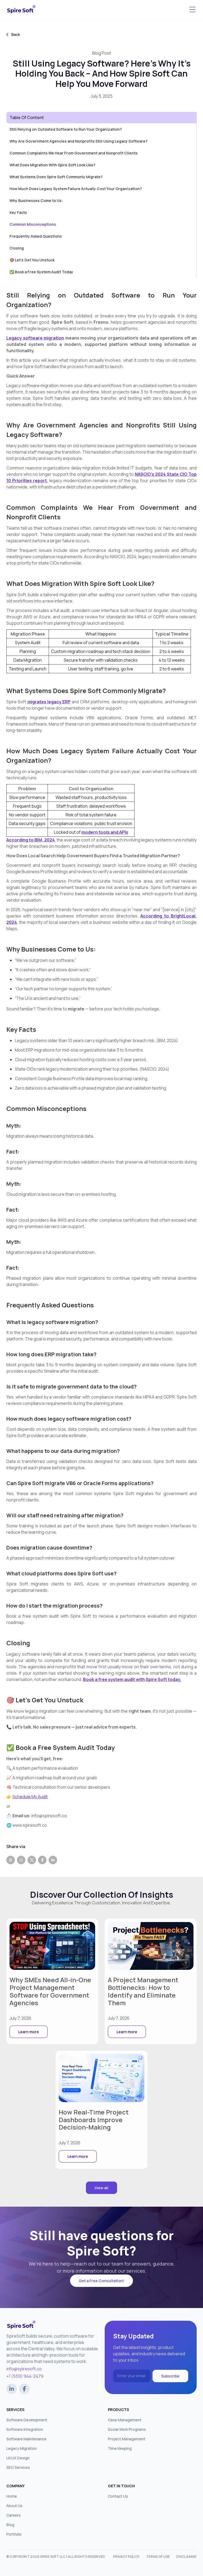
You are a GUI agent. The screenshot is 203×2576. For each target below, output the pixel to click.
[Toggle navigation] (192, 10)
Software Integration (25, 2429)
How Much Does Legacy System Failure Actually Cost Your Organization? (76, 189)
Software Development (27, 2420)
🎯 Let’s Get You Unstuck (32, 260)
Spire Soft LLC (53, 2557)
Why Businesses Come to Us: (36, 201)
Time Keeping (120, 2448)
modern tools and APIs (105, 832)
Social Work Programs (127, 2429)
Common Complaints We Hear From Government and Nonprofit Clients (74, 153)
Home (12, 2496)
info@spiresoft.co (24, 2369)
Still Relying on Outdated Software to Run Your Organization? (66, 129)
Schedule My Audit (30, 1797)
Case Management (125, 2420)
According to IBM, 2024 (31, 840)
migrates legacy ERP (49, 702)
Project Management (127, 2439)
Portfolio (14, 2534)
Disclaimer (186, 2557)
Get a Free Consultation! (101, 2281)
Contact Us (118, 2496)
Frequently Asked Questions (36, 236)
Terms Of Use (158, 2557)
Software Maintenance (26, 2439)
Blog (10, 2525)
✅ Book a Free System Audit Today (41, 272)
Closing (17, 248)
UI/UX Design (18, 2458)
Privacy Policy (126, 2557)
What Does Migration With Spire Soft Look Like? (52, 165)
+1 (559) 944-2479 (25, 2376)
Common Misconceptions (33, 224)
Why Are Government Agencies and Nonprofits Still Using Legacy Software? (79, 141)
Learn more (29, 2032)
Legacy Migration (22, 2448)
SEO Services (18, 2467)
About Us (14, 2506)
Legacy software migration (35, 338)
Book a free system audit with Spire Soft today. (132, 1679)
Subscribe (170, 2376)
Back (16, 34)
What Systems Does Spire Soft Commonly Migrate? (56, 177)
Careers (13, 2515)
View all (101, 2188)
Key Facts (18, 212)
